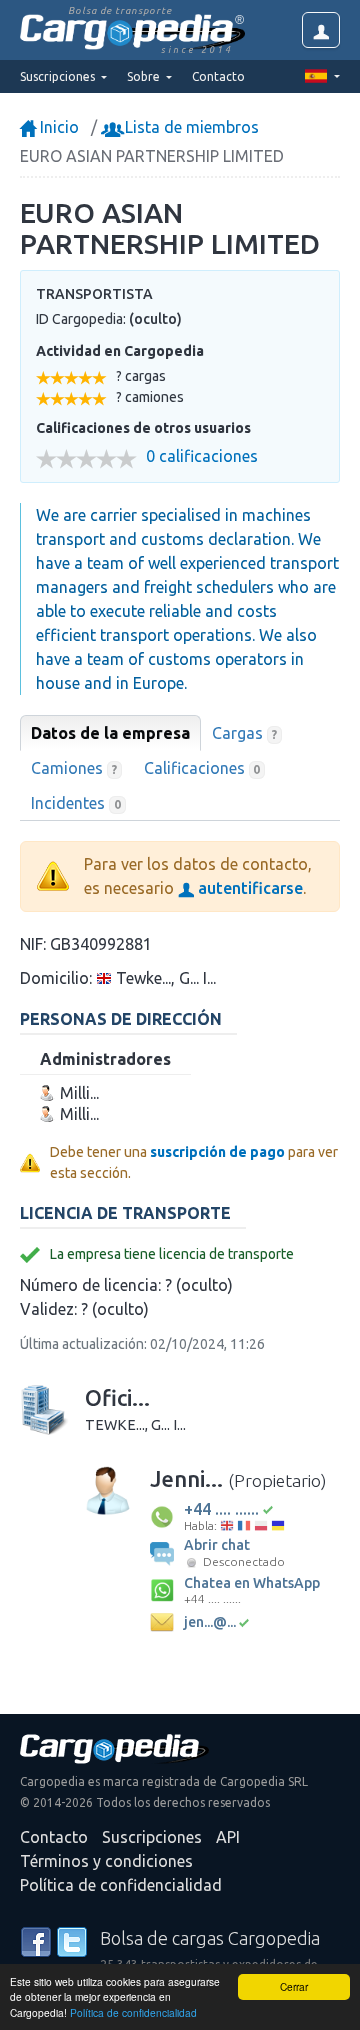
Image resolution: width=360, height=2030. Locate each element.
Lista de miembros (190, 127)
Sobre (145, 76)
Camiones (74, 768)
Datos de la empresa (110, 733)
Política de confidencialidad (133, 2012)
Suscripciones (152, 1837)
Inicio (57, 127)
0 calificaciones (202, 456)
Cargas (244, 733)
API (228, 1837)
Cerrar (294, 1986)
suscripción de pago (217, 1152)
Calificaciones (202, 768)
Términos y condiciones (106, 1861)
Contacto (218, 76)
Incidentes (76, 803)
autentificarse (248, 888)
